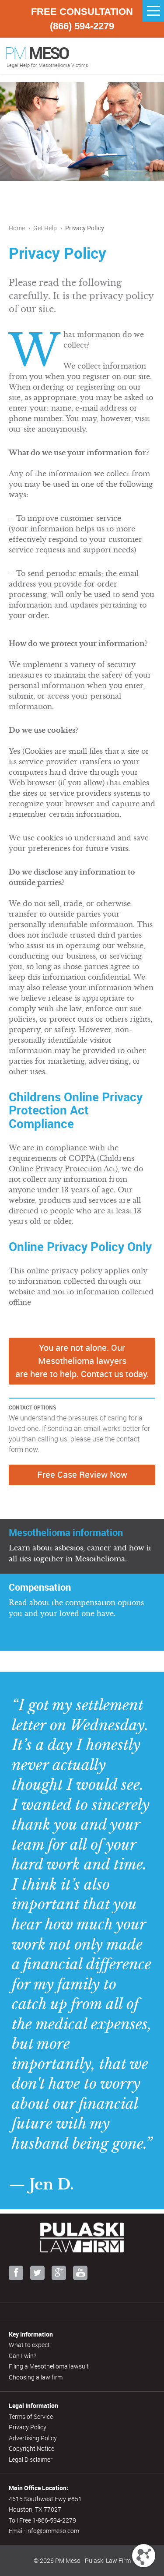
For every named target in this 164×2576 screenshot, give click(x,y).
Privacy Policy (28, 2427)
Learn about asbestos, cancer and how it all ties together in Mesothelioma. (80, 1544)
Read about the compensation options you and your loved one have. (76, 1599)
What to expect (29, 2345)
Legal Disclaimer (31, 2459)
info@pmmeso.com (53, 2531)
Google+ (59, 2273)
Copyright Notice (31, 2448)
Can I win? (23, 2356)
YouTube (80, 2273)
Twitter (37, 2273)
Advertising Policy (33, 2438)
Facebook (16, 2273)
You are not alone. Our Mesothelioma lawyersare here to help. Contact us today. (82, 1361)
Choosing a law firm (36, 2377)
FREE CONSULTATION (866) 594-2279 (82, 19)
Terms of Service (31, 2416)
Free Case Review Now (82, 1474)
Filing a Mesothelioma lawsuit (49, 2366)
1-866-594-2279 (54, 2520)
